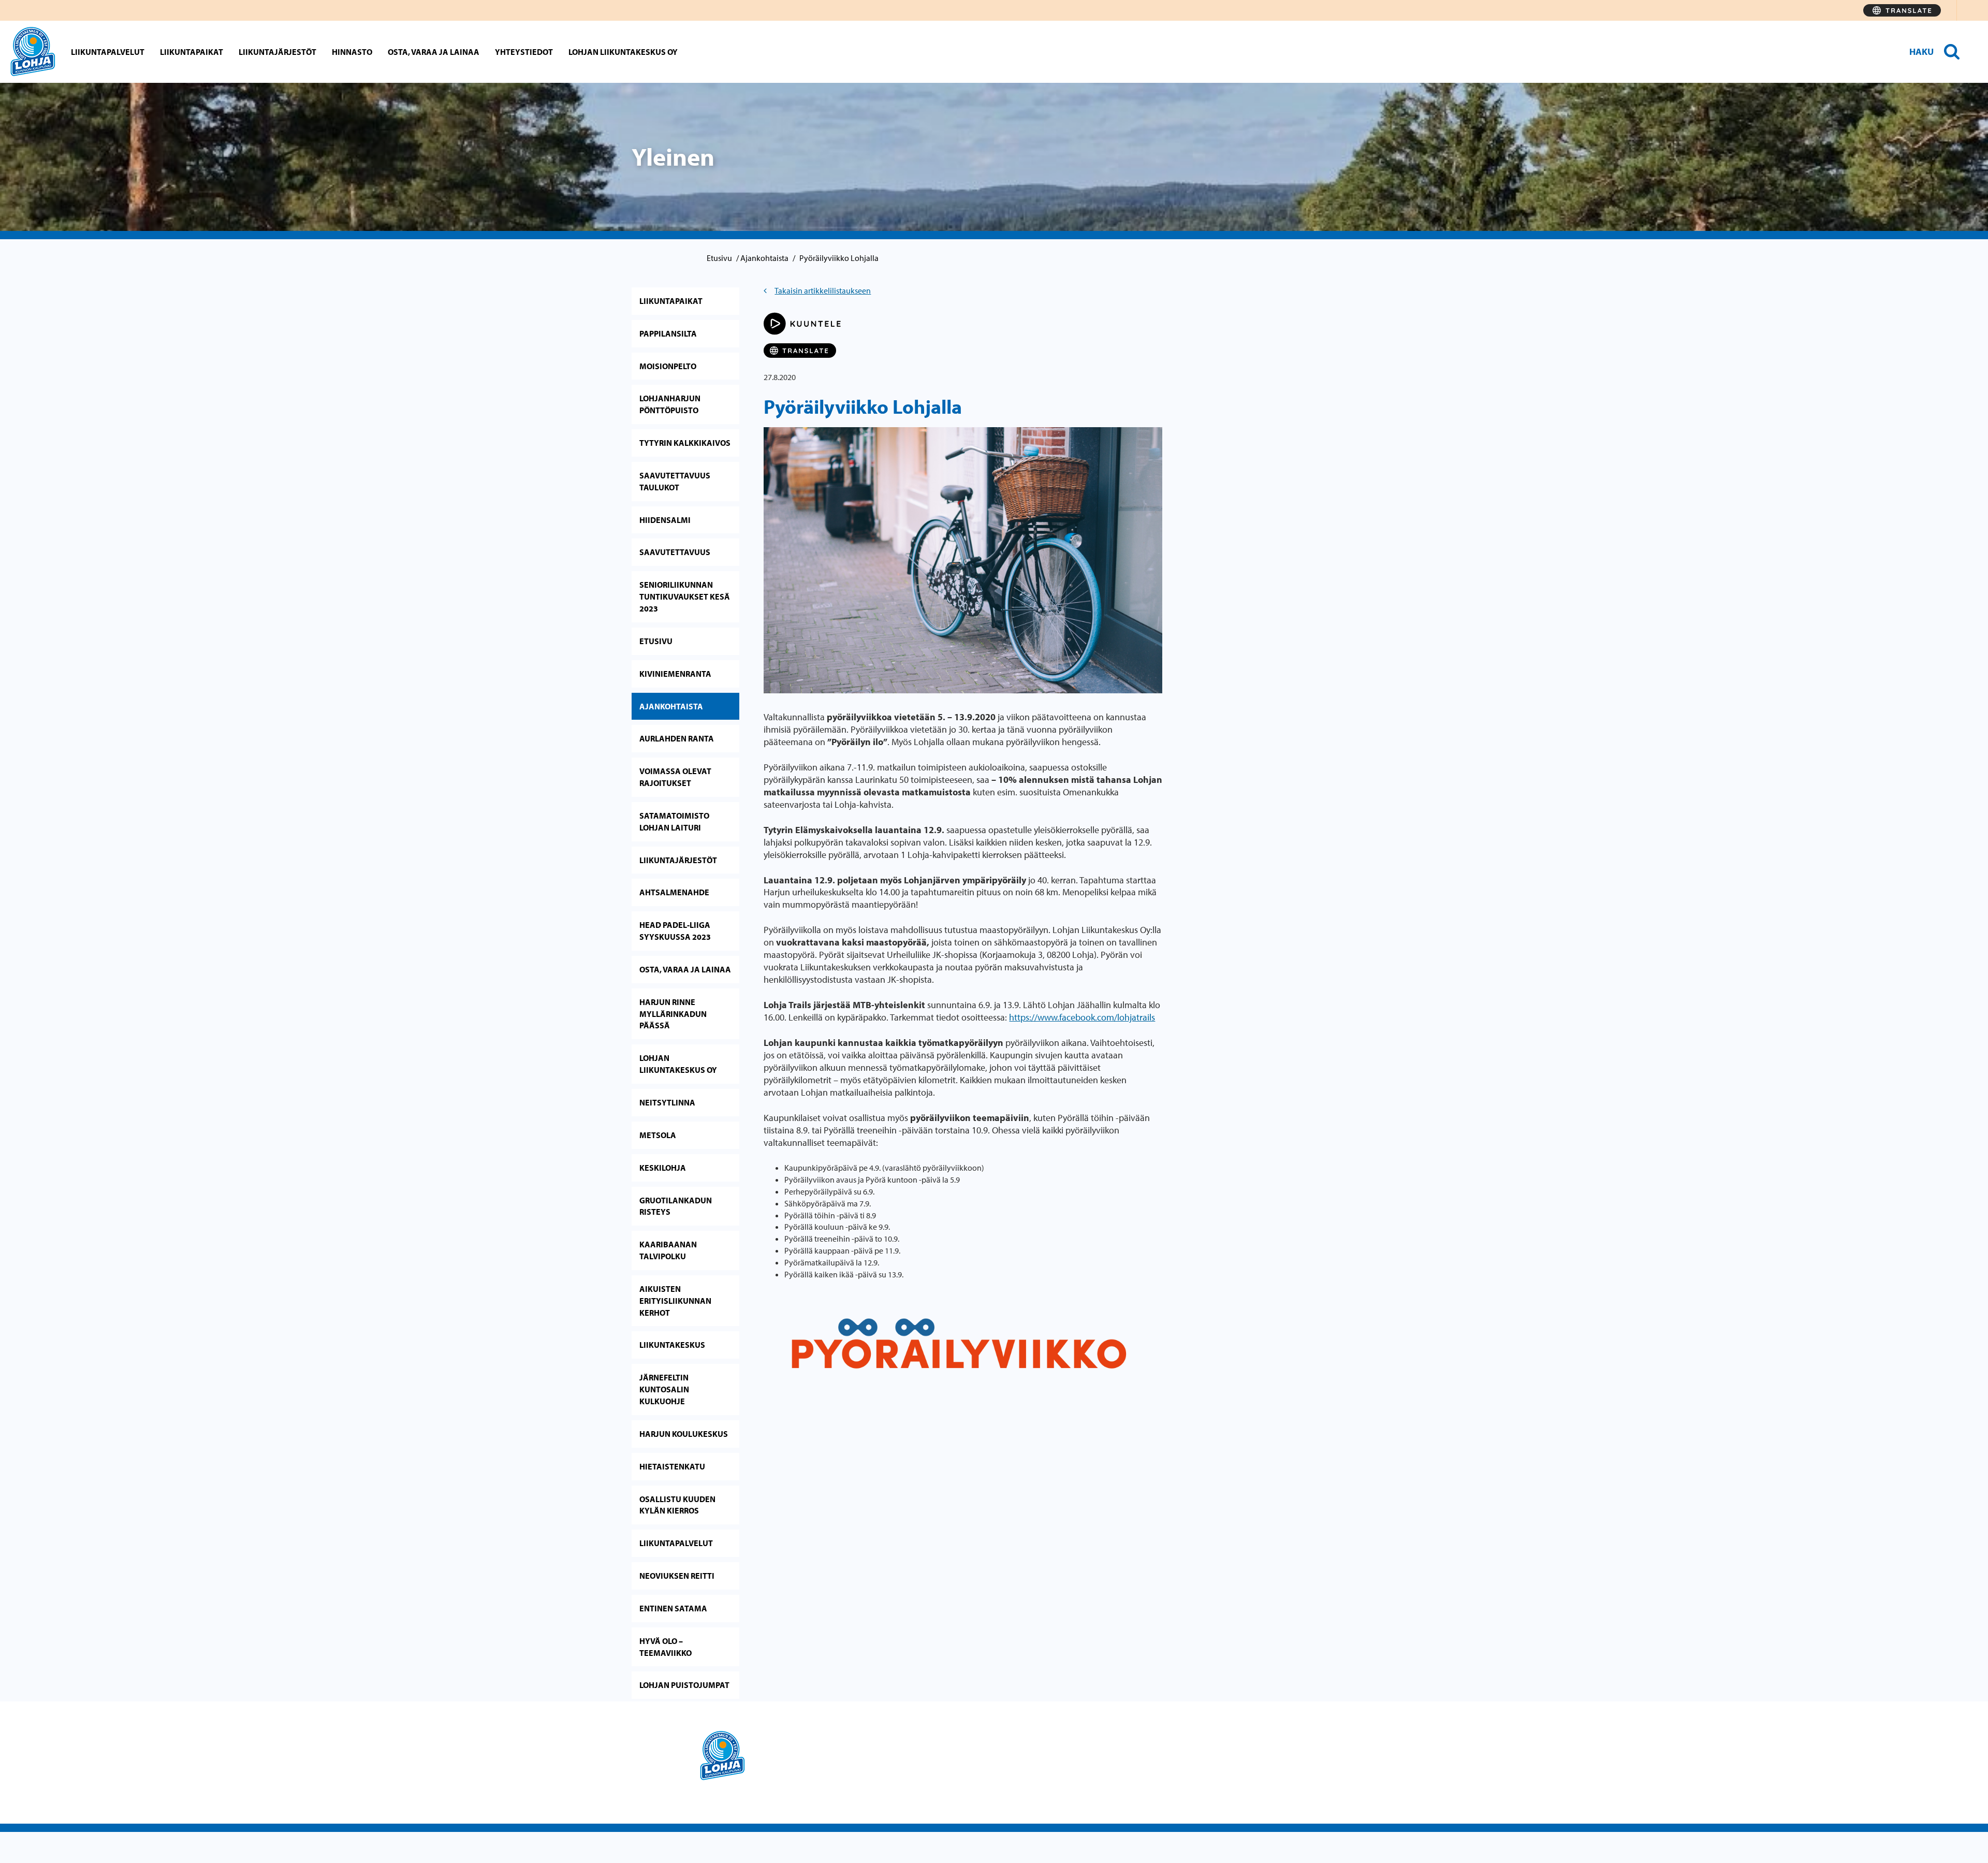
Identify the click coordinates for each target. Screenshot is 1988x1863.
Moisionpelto (668, 366)
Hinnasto (352, 52)
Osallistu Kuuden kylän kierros (677, 1505)
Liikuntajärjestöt (277, 52)
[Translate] (1902, 10)
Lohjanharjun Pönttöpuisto (670, 404)
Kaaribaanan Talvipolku (668, 1250)
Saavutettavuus (675, 552)
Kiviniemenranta (675, 674)
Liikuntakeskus (672, 1345)
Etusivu (719, 258)
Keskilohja (663, 1168)
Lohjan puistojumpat (684, 1685)
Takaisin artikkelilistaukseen (823, 290)
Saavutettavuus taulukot (675, 481)
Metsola (658, 1135)
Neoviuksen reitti (677, 1576)
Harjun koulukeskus (684, 1434)
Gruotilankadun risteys (676, 1206)
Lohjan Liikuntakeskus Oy (623, 52)
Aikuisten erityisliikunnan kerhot (675, 1301)
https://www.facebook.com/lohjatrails (1082, 1017)
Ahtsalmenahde (674, 892)
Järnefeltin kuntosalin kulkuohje (664, 1389)
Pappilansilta (668, 333)
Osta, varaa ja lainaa (434, 52)
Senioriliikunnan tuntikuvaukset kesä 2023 (685, 596)
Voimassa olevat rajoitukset (675, 777)
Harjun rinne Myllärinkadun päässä (673, 1014)
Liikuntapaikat (192, 52)
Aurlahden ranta (677, 738)
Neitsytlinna (667, 1102)
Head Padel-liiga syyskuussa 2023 (675, 931)
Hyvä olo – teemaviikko (666, 1647)
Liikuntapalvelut (108, 52)
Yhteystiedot (524, 52)
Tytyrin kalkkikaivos (685, 443)
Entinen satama (673, 1608)
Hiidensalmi (665, 520)
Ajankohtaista (764, 258)
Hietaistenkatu (672, 1466)
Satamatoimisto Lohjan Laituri (674, 821)
